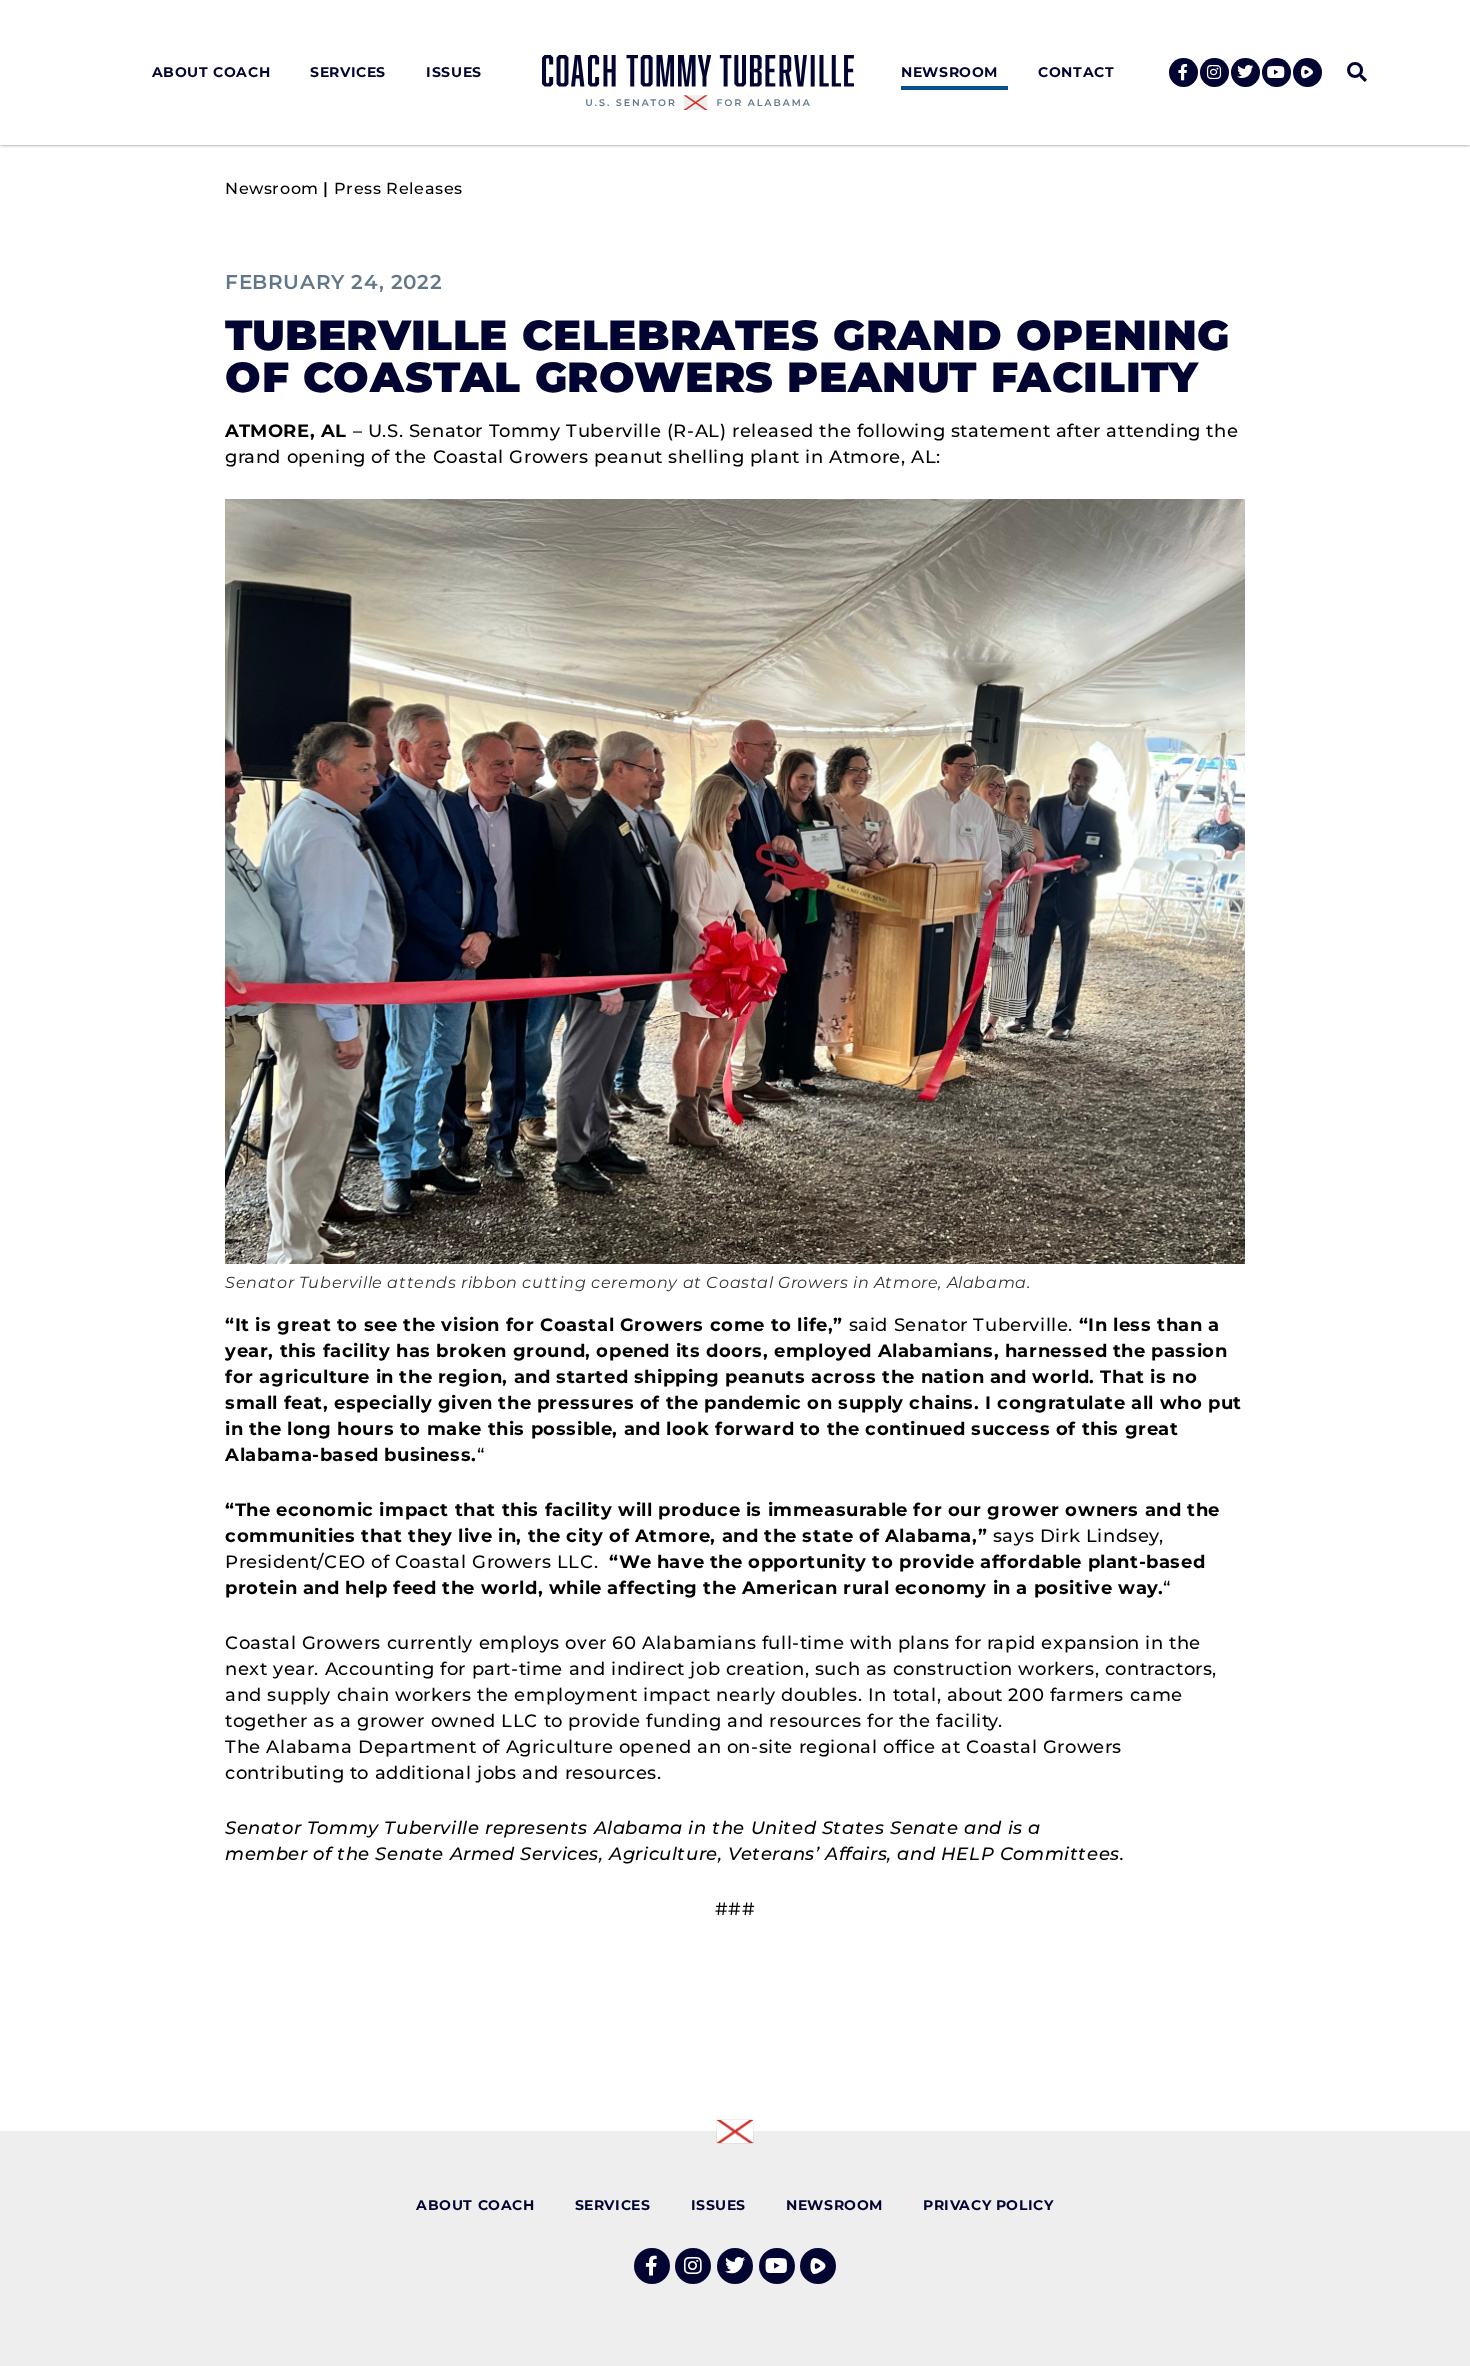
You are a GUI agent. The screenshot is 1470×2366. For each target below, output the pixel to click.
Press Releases (398, 188)
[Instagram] (1214, 72)
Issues (454, 72)
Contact (1076, 72)
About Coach (211, 72)
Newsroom (949, 72)
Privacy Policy (988, 2205)
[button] (1356, 72)
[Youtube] (1276, 72)
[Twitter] (1245, 72)
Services (348, 72)
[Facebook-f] (1183, 72)
